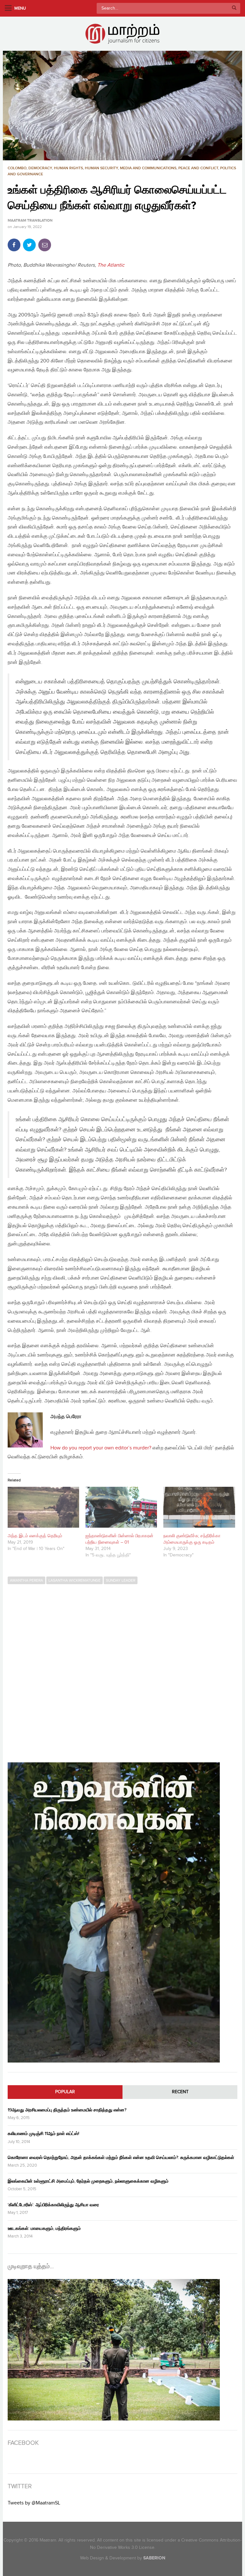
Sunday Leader (121, 1580)
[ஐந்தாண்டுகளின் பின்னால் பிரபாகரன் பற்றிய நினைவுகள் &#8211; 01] (121, 1507)
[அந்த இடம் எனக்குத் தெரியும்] (43, 1507)
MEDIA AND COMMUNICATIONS (148, 168)
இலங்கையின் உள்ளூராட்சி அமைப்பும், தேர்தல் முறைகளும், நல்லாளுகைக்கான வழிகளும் (88, 2181)
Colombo (17, 168)
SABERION (154, 2558)
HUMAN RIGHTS (68, 168)
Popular (65, 2092)
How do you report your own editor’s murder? (101, 1448)
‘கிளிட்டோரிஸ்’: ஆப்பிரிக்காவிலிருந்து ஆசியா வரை (53, 2205)
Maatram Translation (30, 221)
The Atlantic (111, 265)
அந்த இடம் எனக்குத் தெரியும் (35, 1536)
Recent (180, 2092)
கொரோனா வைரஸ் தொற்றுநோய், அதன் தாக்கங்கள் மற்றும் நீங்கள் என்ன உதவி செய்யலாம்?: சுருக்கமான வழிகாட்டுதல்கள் (121, 2158)
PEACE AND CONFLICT (198, 168)
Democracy (40, 168)
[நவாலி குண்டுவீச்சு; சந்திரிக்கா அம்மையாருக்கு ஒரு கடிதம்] (199, 1507)
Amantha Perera (26, 1580)
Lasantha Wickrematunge (74, 1580)
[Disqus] (122, 1670)
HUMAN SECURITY (101, 168)
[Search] (234, 8)
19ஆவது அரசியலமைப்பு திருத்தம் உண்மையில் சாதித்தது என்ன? (67, 2110)
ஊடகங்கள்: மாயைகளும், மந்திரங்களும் (44, 2228)
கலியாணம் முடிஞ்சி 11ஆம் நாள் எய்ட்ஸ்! (43, 2134)
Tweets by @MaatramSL (34, 2503)
